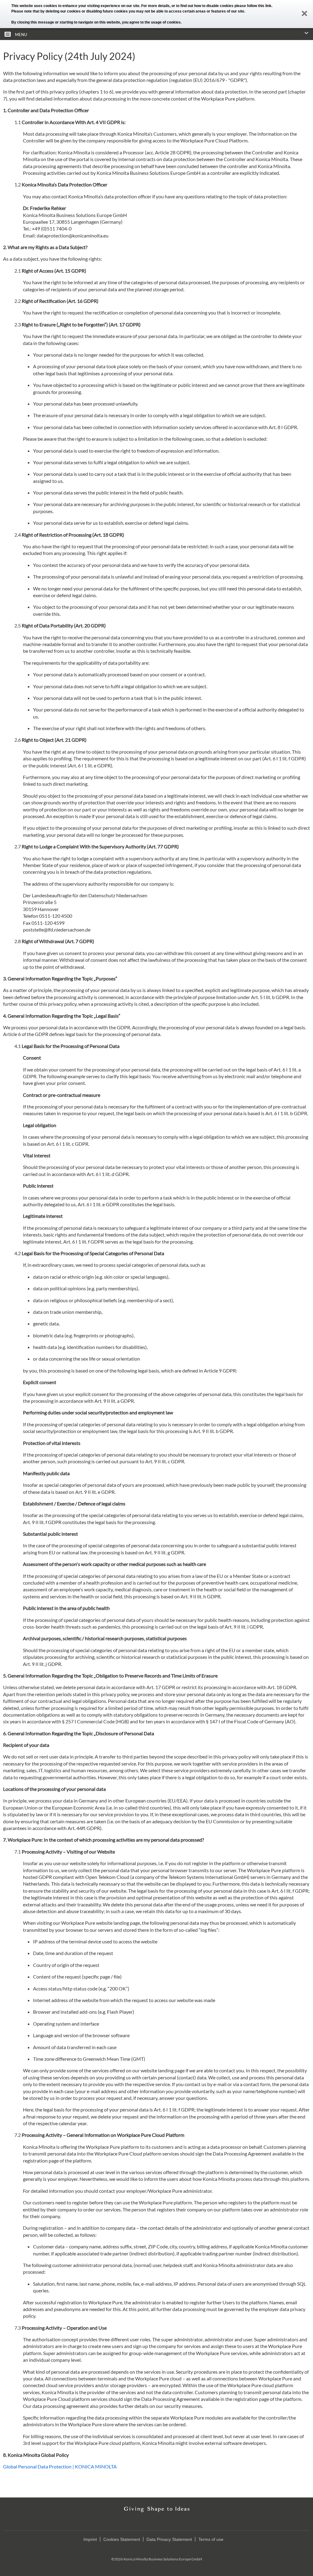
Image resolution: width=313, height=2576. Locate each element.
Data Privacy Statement (169, 2539)
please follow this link (253, 6)
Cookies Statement (122, 2539)
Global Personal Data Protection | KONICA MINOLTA (60, 2466)
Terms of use (211, 2539)
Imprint (90, 2539)
